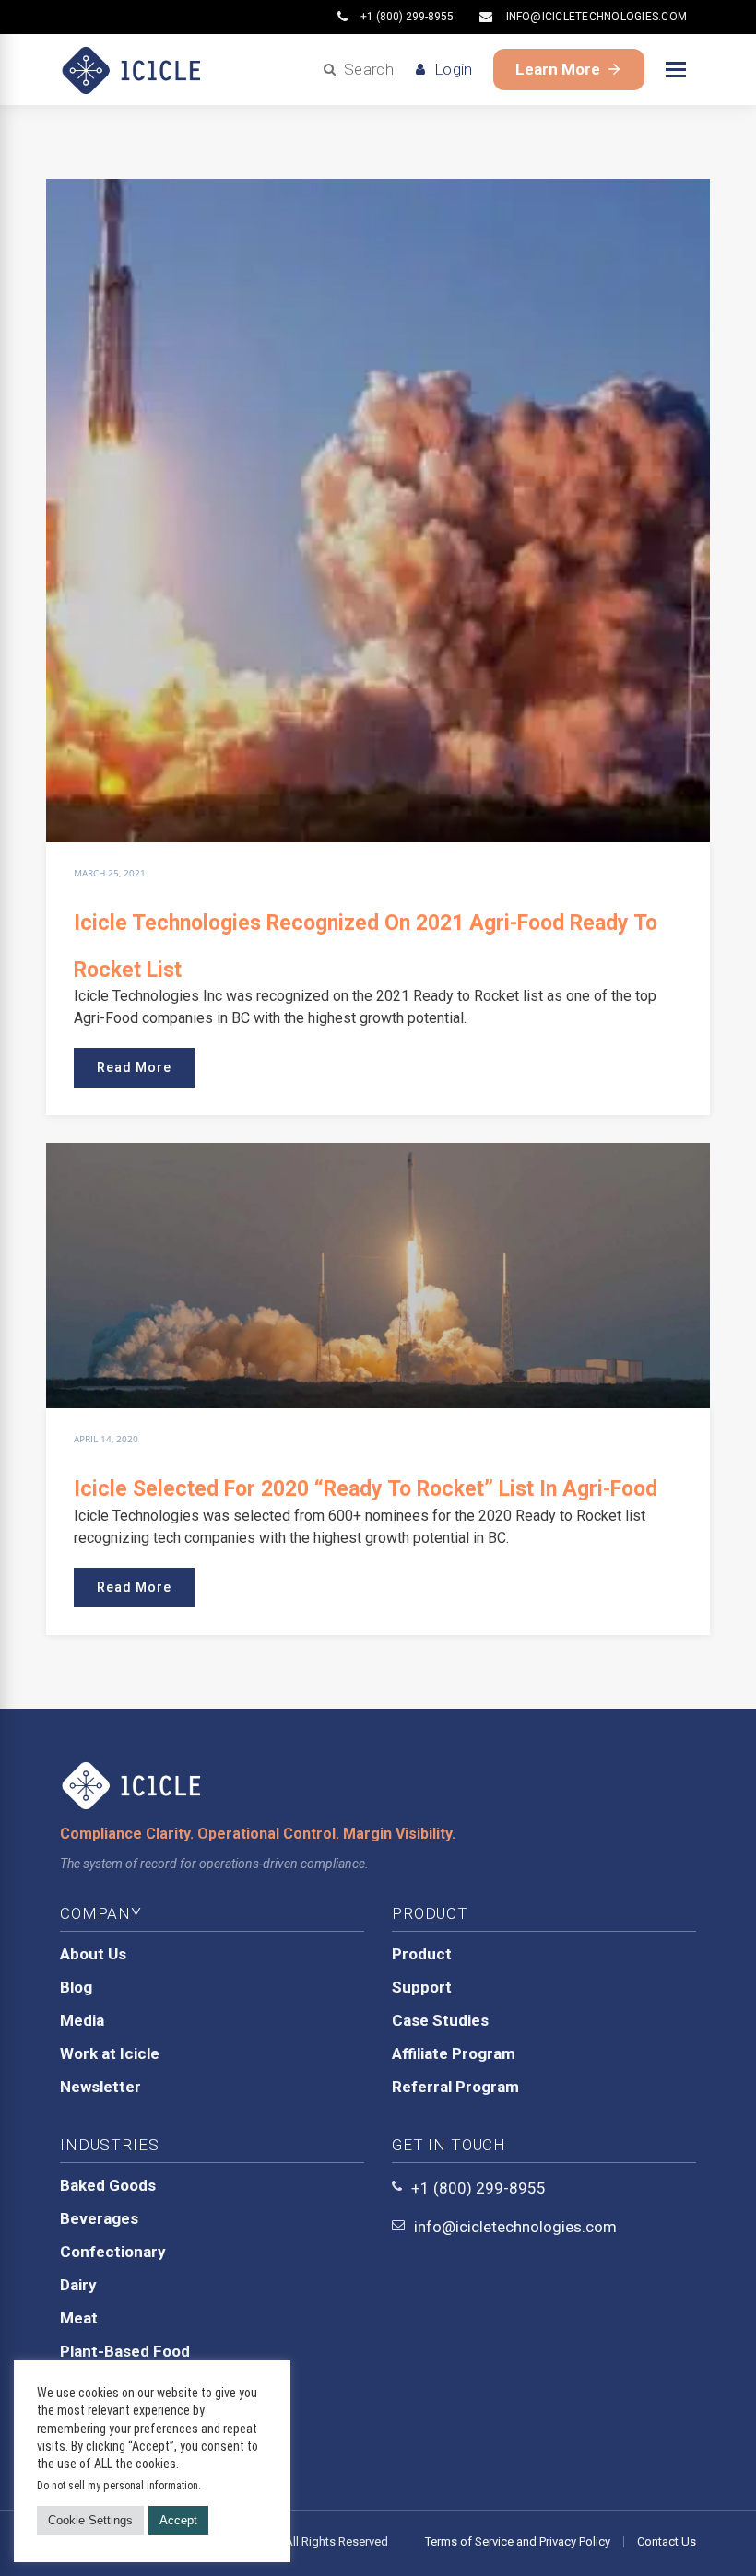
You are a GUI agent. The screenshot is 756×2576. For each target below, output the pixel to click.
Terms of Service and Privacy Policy (518, 2541)
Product (422, 1954)
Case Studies (440, 2020)
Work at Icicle (110, 2053)
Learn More (558, 69)
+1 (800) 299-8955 (407, 17)
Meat (79, 2318)
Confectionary (113, 2252)
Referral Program (455, 2087)
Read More (134, 1067)
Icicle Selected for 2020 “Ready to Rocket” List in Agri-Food (366, 1489)
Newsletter (100, 2087)
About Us (93, 1954)
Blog (76, 1987)
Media (82, 2020)
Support (422, 1987)
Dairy (78, 2285)
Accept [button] (178, 2520)
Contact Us (667, 2541)
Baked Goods (108, 2185)
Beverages (99, 2218)
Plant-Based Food (125, 2351)
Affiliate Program (454, 2053)
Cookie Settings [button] (90, 2520)
